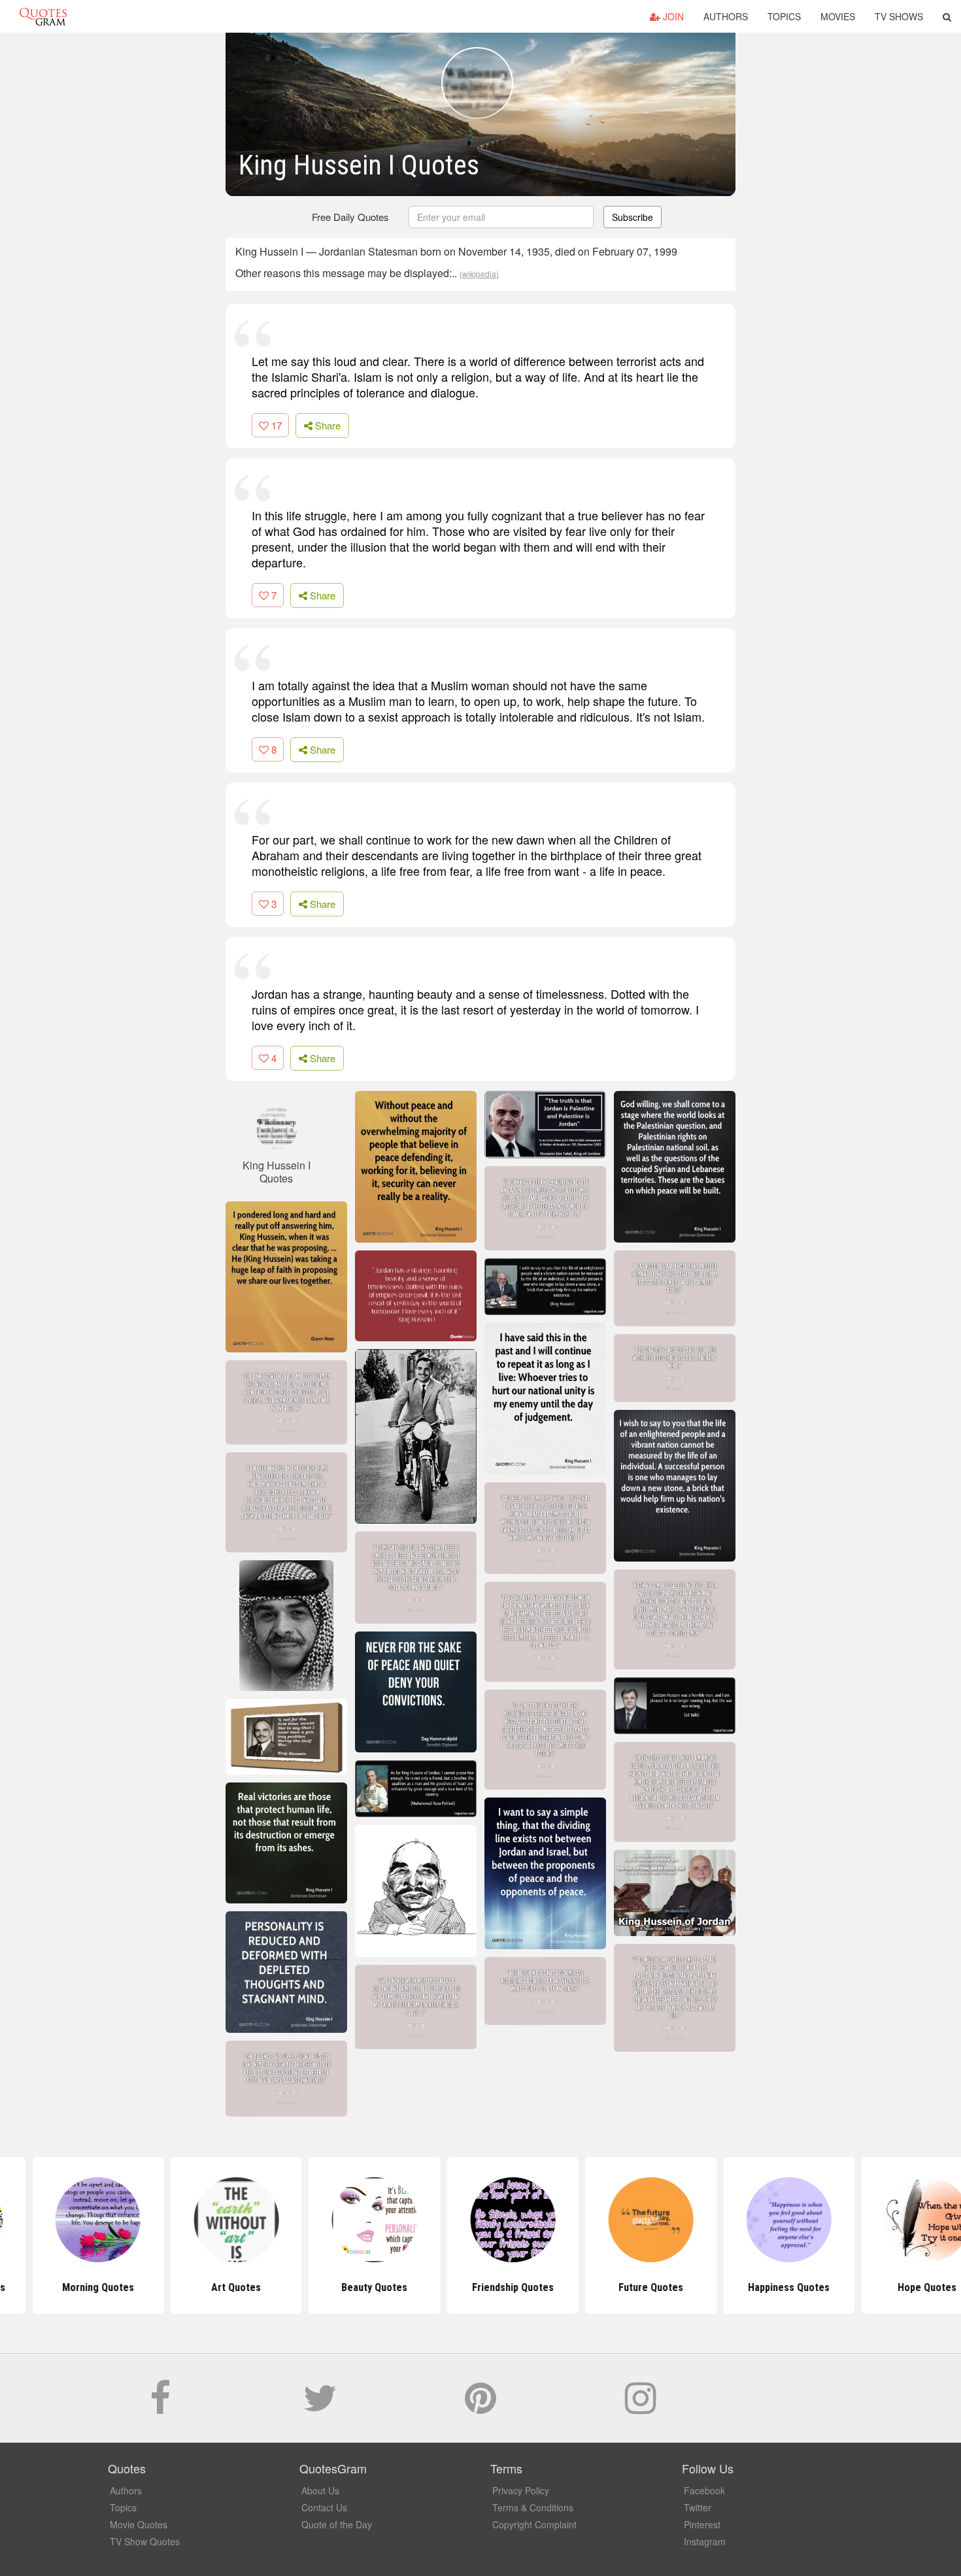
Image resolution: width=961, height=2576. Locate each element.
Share (327, 425)
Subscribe (632, 217)
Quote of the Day (337, 2524)
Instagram (705, 2541)
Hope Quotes (895, 2287)
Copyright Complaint (534, 2524)
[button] (947, 16)
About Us (320, 2490)
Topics (784, 16)
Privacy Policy (521, 2490)
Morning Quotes (66, 2287)
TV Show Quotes (145, 2541)
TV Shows (899, 16)
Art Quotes (204, 2287)
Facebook (704, 2490)
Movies (838, 16)
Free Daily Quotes (350, 217)
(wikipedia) (479, 274)
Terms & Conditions (533, 2507)
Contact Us (324, 2507)
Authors (726, 16)
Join (672, 16)
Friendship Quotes (480, 2287)
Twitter (698, 2507)
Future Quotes (619, 2287)
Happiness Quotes (757, 2287)
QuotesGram (43, 16)
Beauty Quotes (342, 2287)
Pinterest (702, 2524)
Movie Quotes (139, 2524)
